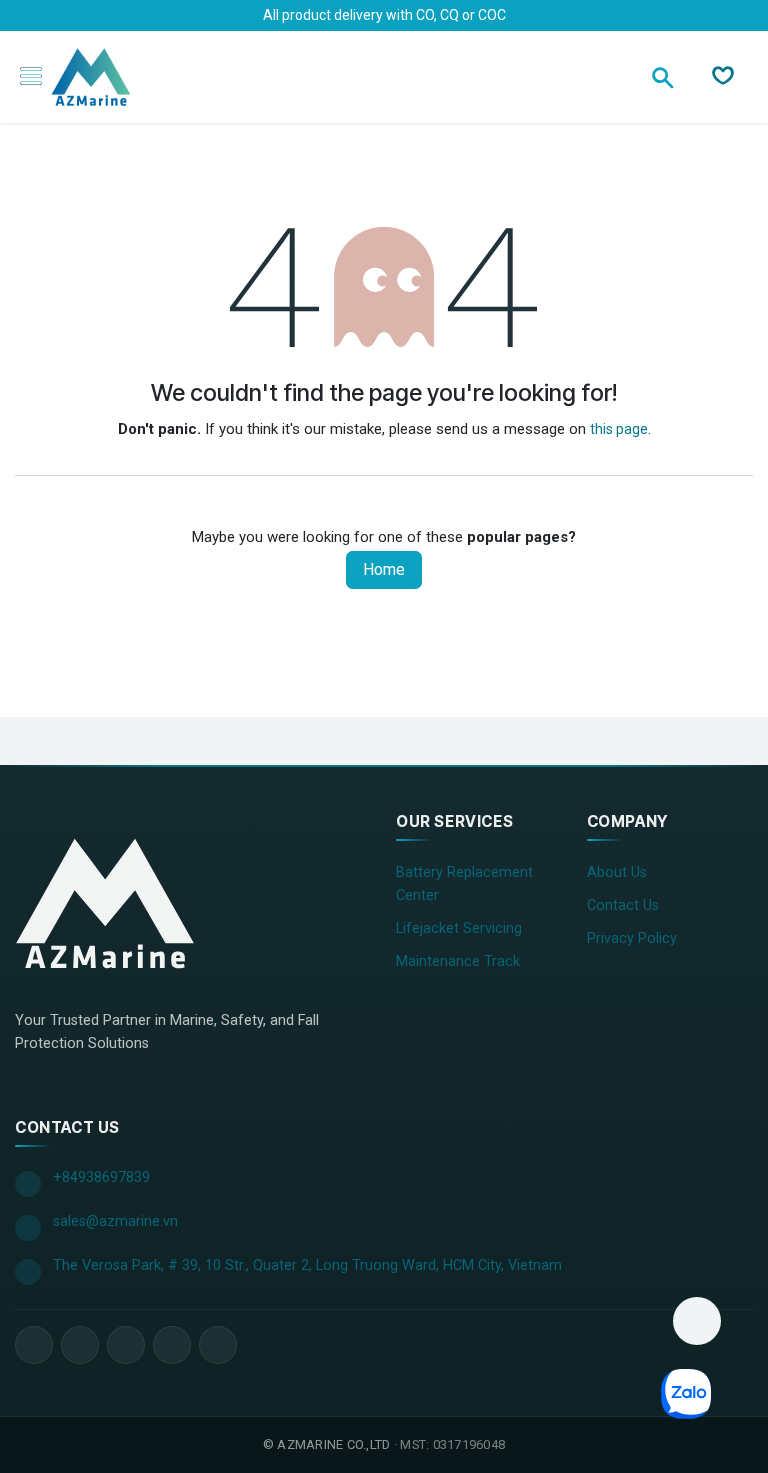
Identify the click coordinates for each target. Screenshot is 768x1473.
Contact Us (623, 905)
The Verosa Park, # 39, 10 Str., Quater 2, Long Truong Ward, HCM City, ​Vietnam (307, 1265)
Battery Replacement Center (464, 884)
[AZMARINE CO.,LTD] (105, 903)
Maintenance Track (458, 961)
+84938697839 (101, 1177)
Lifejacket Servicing (459, 928)
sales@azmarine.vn (115, 1221)
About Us (617, 872)
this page (619, 429)
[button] (697, 1321)
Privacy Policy (632, 938)
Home (384, 569)
